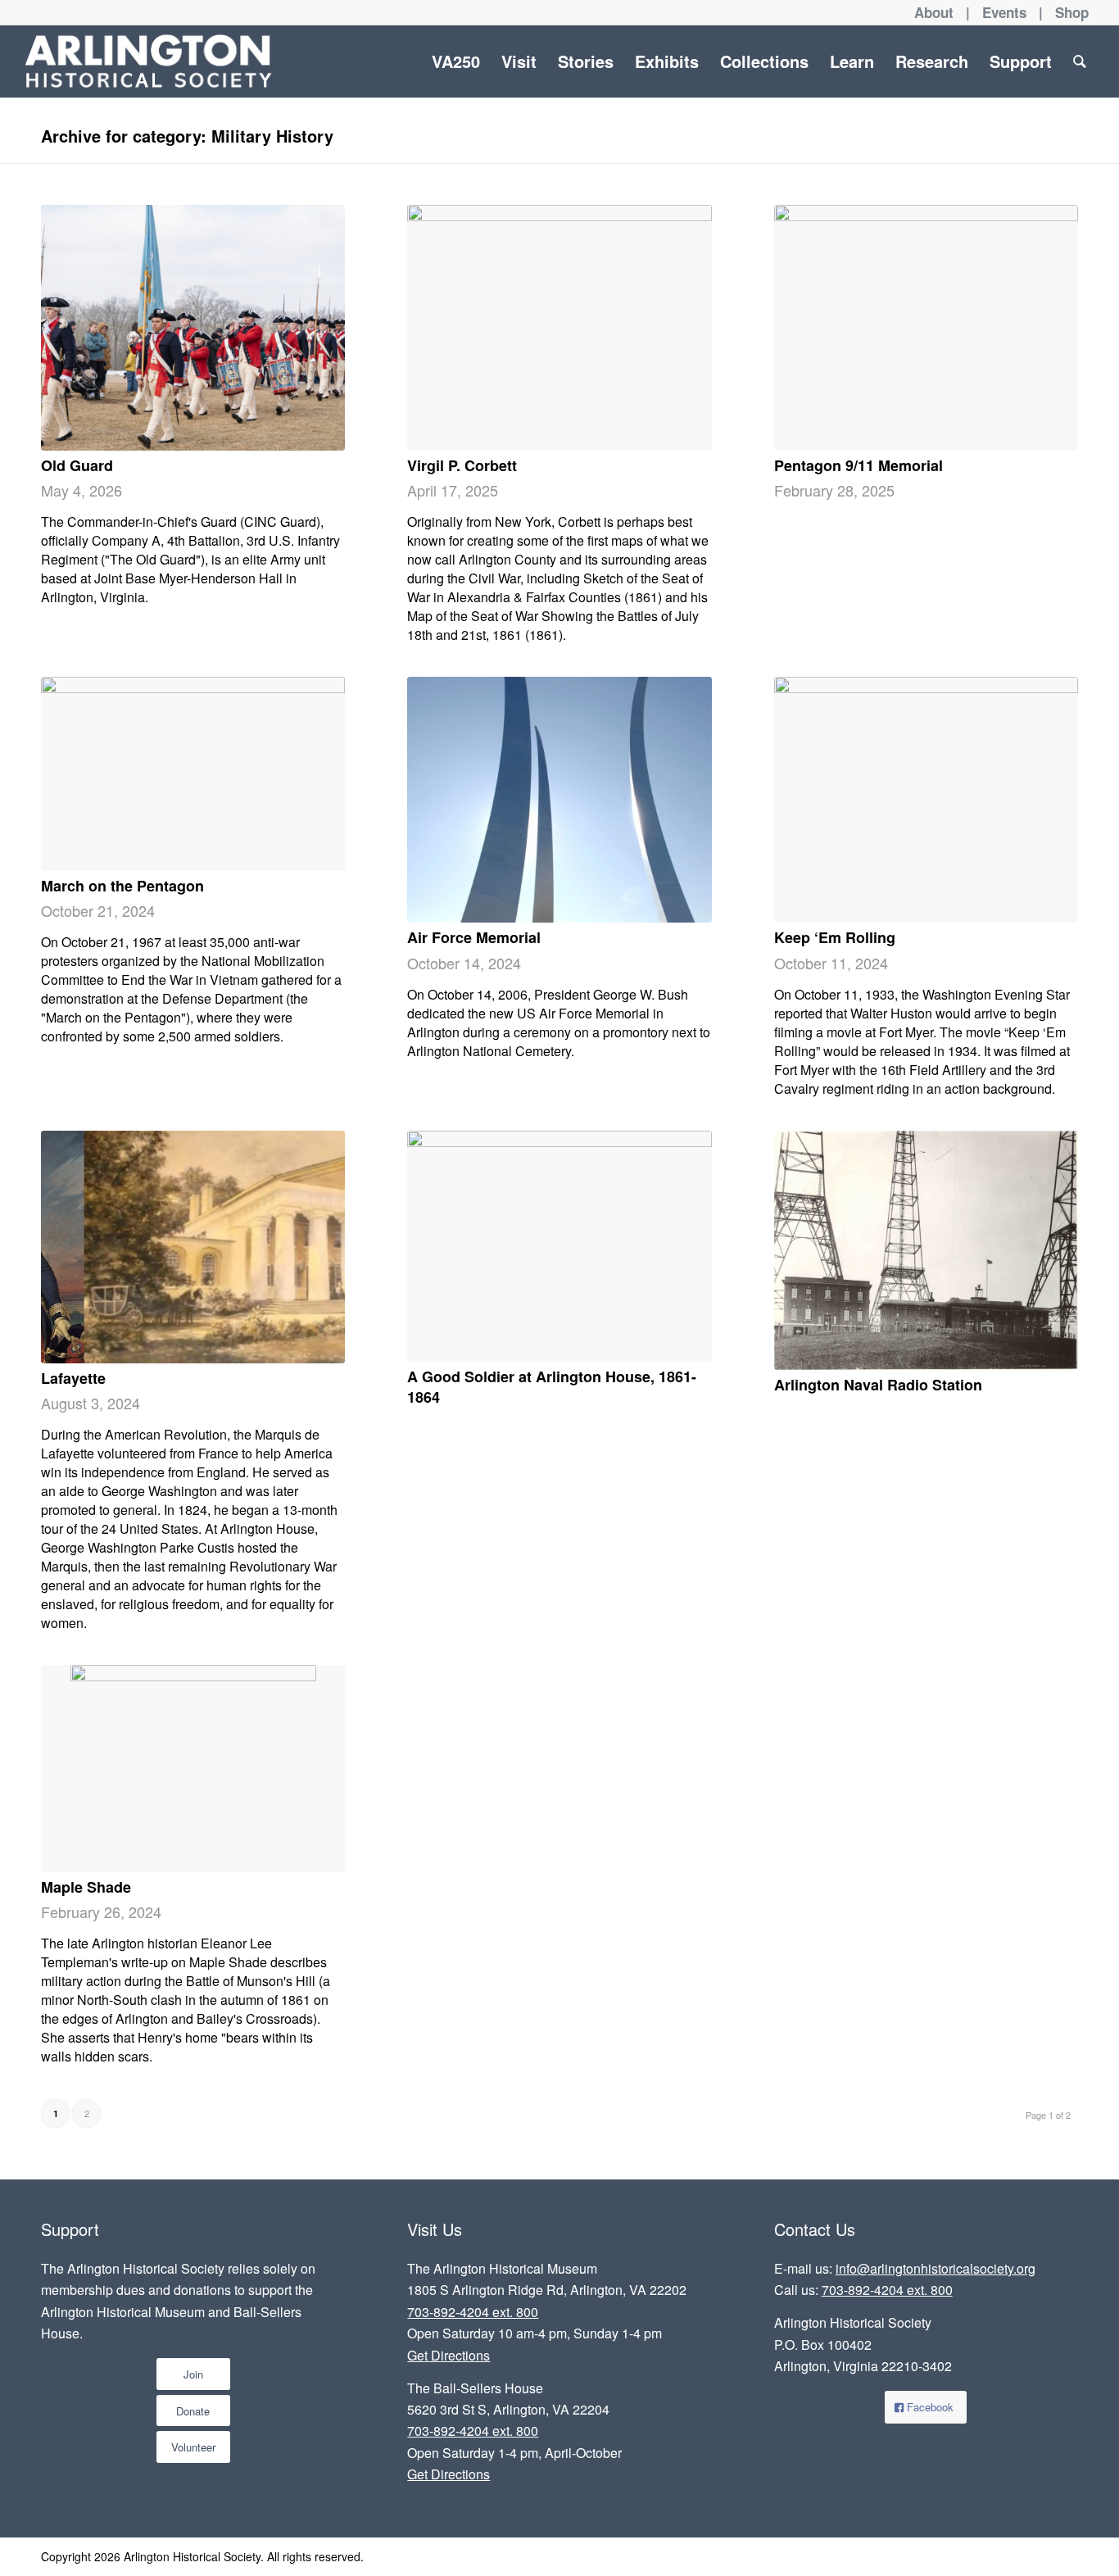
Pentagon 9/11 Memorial (859, 465)
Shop (1072, 12)
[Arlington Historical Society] (148, 61)
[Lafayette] (193, 1247)
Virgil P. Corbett (462, 465)
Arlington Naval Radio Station (878, 1385)
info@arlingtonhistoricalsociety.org (936, 2268)
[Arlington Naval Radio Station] (926, 1251)
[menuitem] (456, 61)
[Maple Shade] (193, 1769)
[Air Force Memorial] (559, 800)
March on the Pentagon (122, 886)
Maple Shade (86, 1887)
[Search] (1080, 61)
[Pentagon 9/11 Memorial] (926, 328)
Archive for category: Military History (187, 136)
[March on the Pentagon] (193, 774)
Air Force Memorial (474, 937)
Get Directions (449, 2355)
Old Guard (77, 465)
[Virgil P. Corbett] (559, 328)
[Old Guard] (193, 328)
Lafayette (73, 1378)
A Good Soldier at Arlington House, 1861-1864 (552, 1387)
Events (1004, 12)
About (934, 12)
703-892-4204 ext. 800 (473, 2312)
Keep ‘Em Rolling (835, 937)
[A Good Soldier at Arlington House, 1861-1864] (559, 1246)
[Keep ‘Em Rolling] (926, 800)
